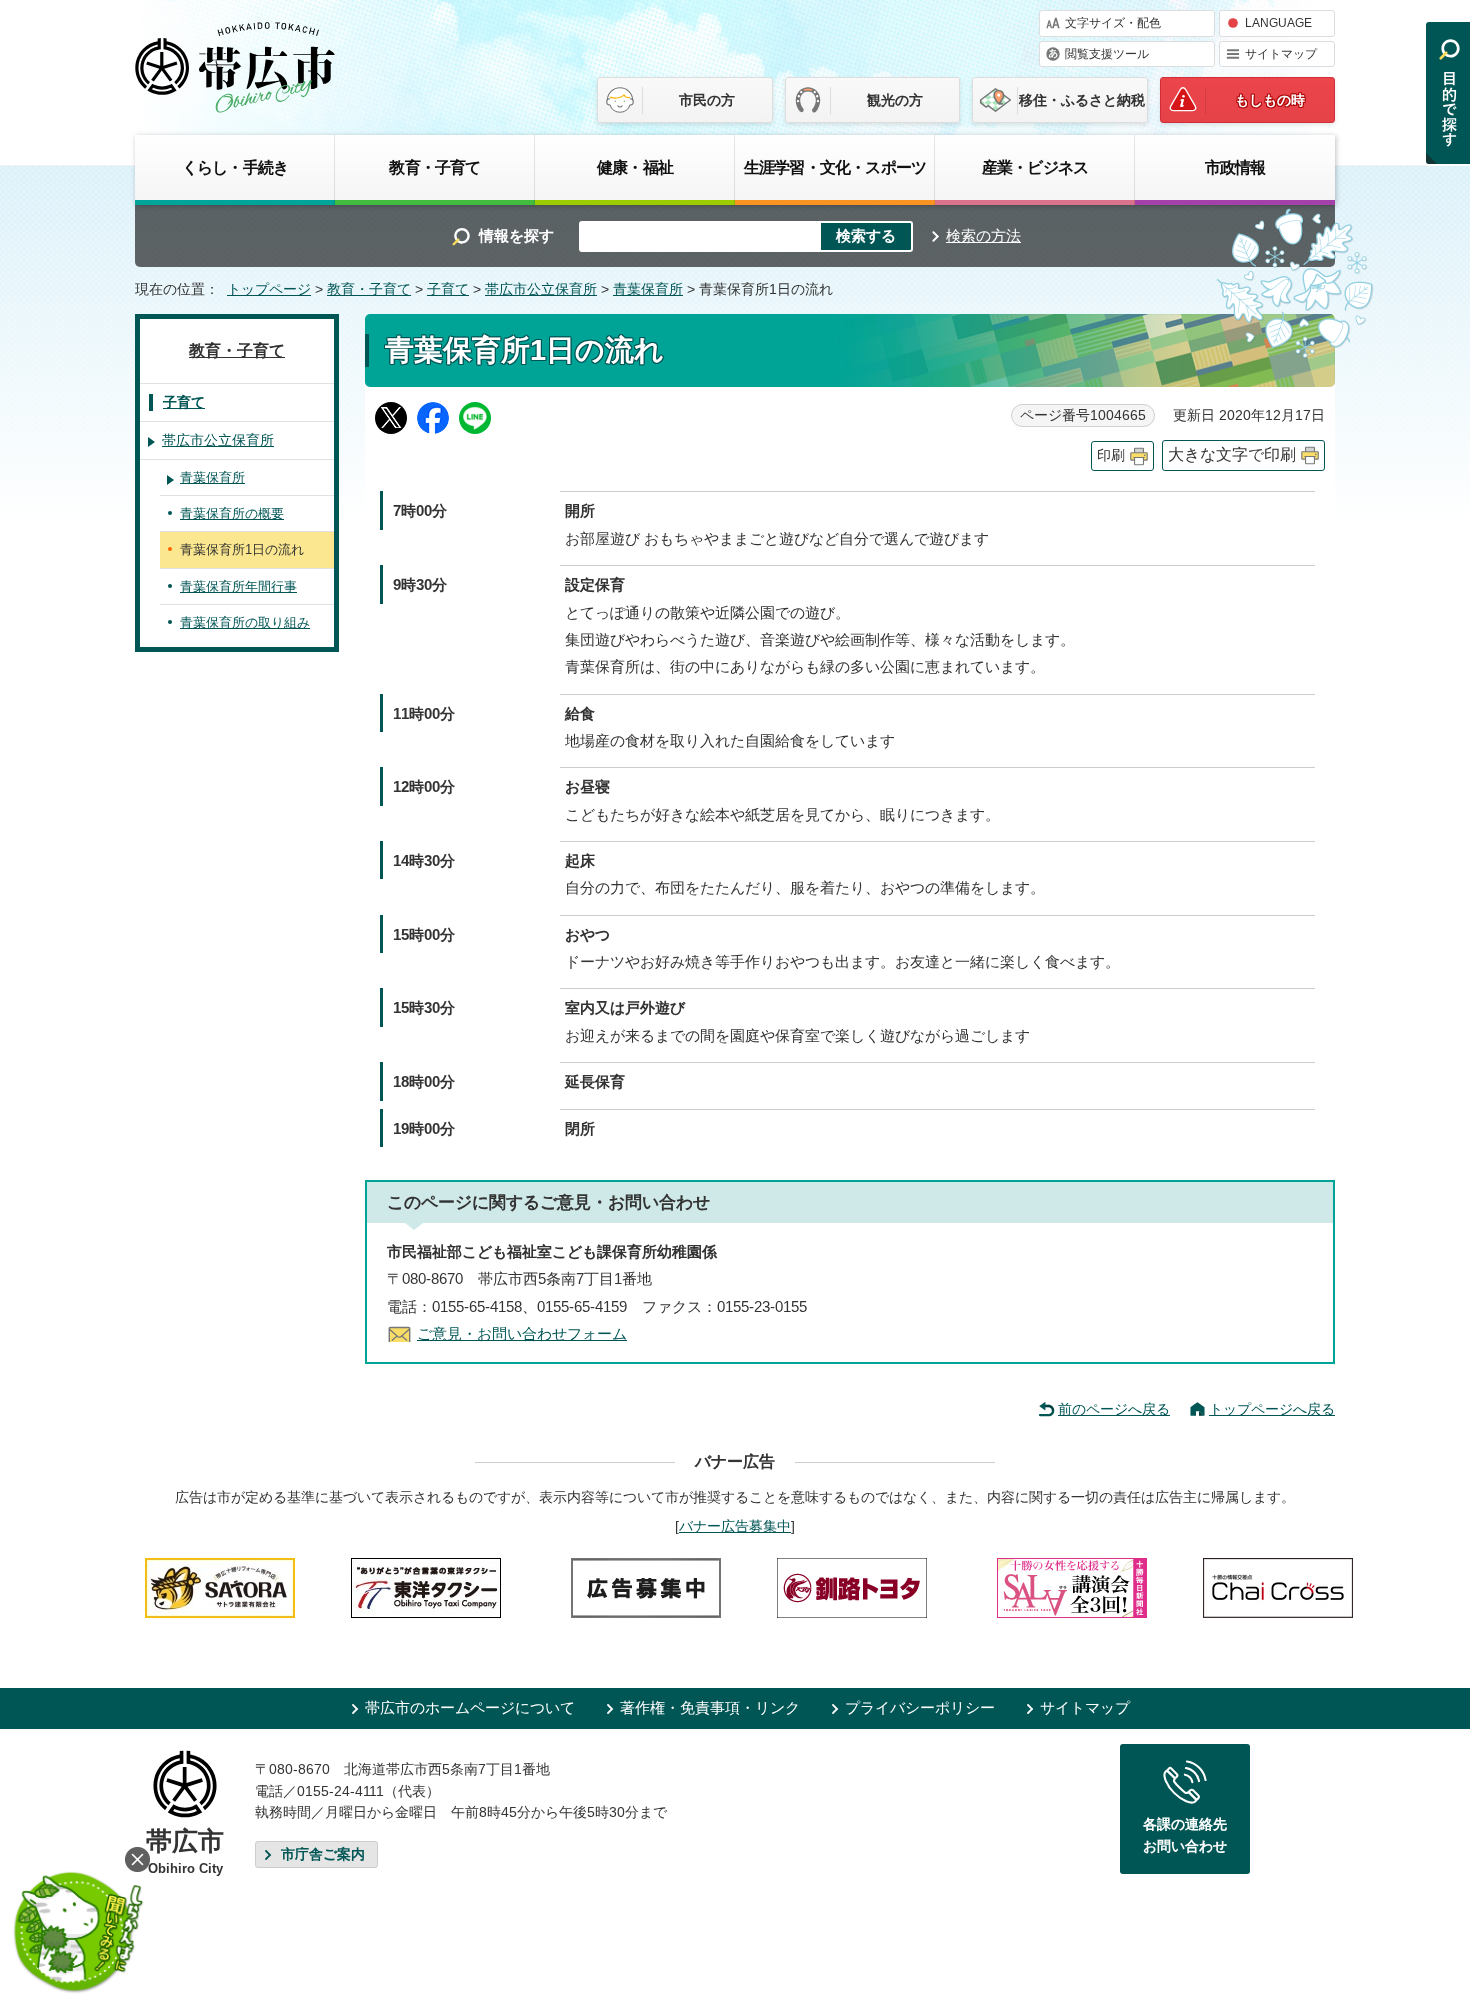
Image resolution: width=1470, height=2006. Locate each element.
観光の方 (895, 100)
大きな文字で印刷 (1232, 454)
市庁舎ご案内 (323, 1854)
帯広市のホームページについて (470, 1707)
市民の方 (707, 100)
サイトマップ (1281, 54)
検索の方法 (983, 235)
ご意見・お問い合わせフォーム (522, 1333)
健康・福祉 (635, 167)
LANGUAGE (1278, 23)
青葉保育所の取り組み (245, 622)
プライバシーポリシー (920, 1707)
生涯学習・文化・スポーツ (835, 167)
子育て (448, 289)
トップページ (269, 289)
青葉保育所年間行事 (238, 586)
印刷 (1111, 455)
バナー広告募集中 (735, 1526)
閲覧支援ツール (1107, 54)
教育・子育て (434, 167)
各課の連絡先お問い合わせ (1185, 1835)
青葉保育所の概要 (232, 513)
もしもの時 (1270, 100)
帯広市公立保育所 (541, 289)
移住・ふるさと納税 (1082, 100)
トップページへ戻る (1272, 1409)
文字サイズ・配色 (1113, 23)
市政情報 (1235, 167)
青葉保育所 (648, 289)
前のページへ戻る (1114, 1409)
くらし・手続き (235, 167)
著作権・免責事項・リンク (710, 1707)
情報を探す (516, 235)
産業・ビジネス (1035, 167)
